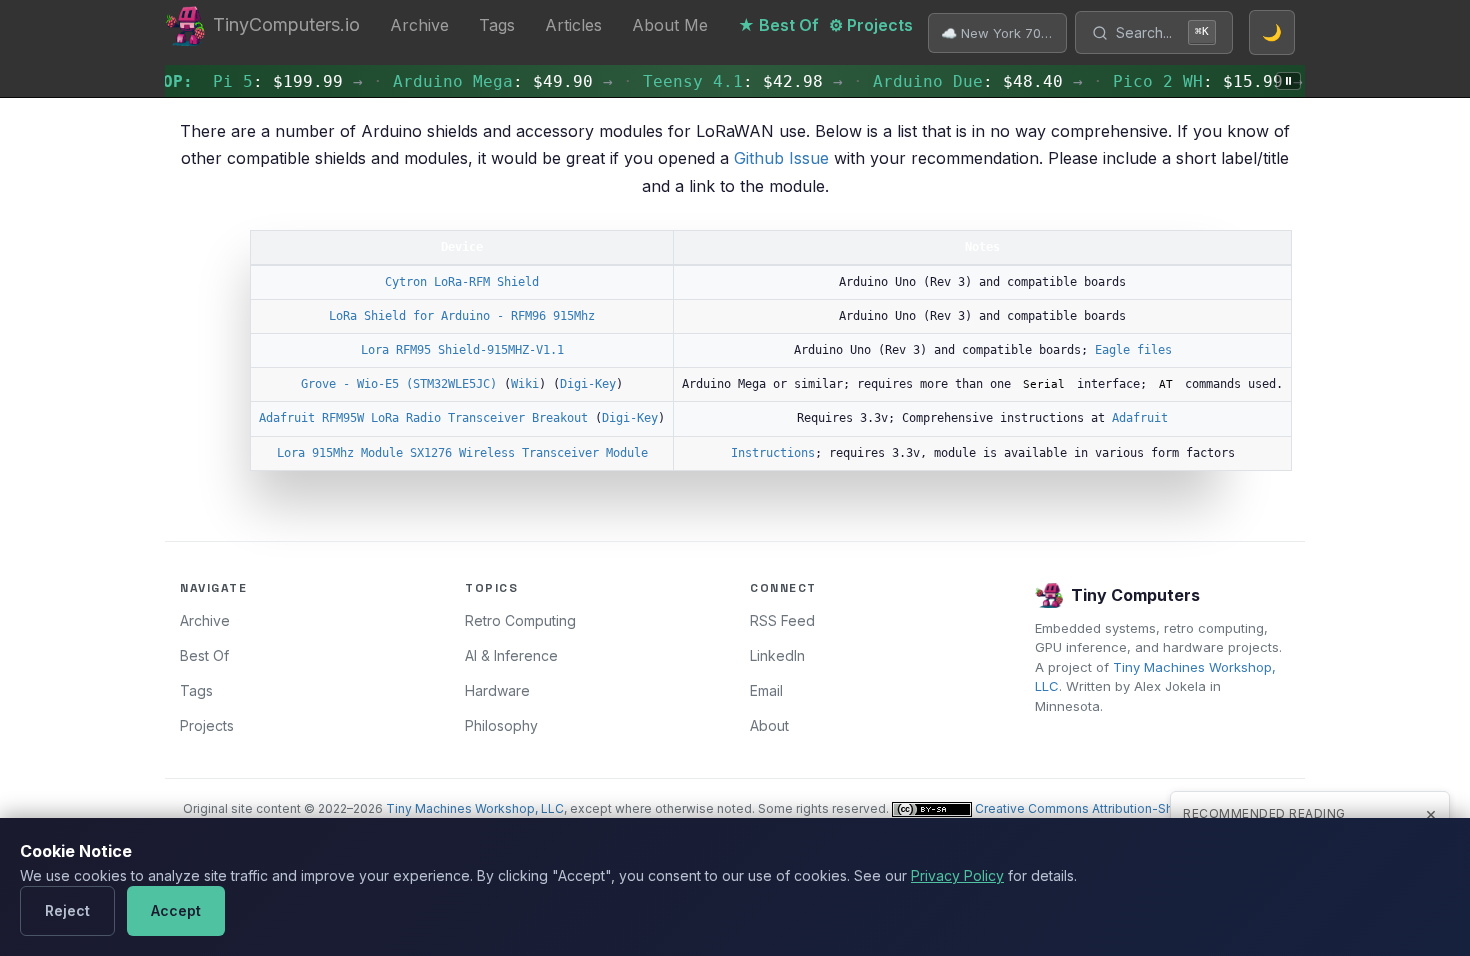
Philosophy (501, 725)
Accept (176, 910)
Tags (497, 25)
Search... (1162, 32)
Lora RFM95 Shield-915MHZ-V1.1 (462, 350)
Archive (419, 25)
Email (766, 690)
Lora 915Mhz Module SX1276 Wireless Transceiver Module (462, 453)
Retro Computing (520, 620)
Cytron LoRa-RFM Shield (462, 282)
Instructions (773, 453)
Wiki (525, 384)
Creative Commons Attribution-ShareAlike (1096, 808)
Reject (67, 910)
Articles (573, 25)
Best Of (204, 655)
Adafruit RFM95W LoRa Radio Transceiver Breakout (423, 418)
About (769, 725)
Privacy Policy (957, 875)
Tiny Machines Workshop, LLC (475, 808)
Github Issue (781, 158)
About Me (670, 25)
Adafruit (1140, 418)
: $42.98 (721, 81)
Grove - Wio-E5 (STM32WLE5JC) (399, 384)
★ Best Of (778, 25)
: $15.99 (1186, 81)
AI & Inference (511, 655)
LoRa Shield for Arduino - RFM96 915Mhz (462, 316)
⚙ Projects (871, 25)
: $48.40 (956, 81)
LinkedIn (777, 655)
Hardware (497, 690)
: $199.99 (266, 81)
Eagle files (1133, 350)
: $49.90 (481, 81)
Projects (207, 725)
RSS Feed (782, 620)
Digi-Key (588, 384)
